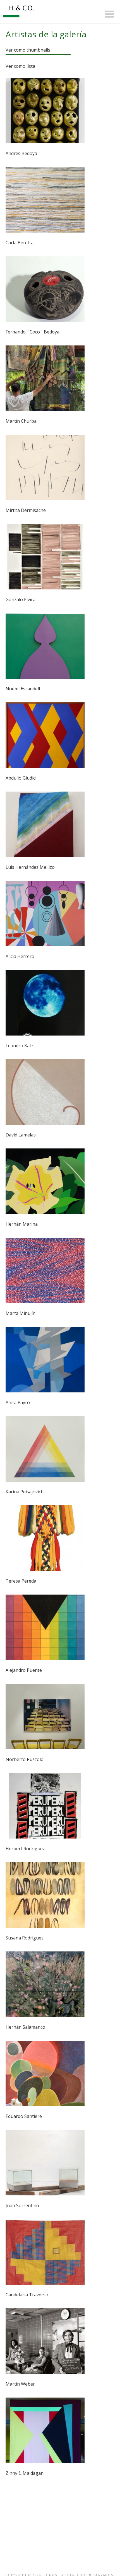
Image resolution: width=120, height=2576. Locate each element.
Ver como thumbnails (28, 50)
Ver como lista (20, 66)
